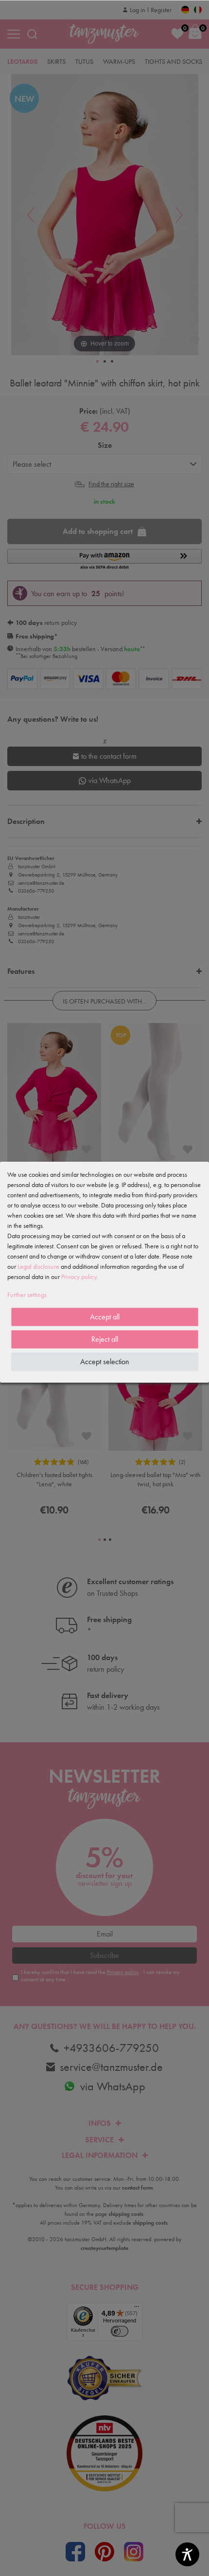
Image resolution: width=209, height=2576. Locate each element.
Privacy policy (79, 1277)
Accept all (105, 1317)
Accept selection (105, 1361)
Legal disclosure (38, 1266)
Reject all (105, 1339)
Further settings (27, 1295)
